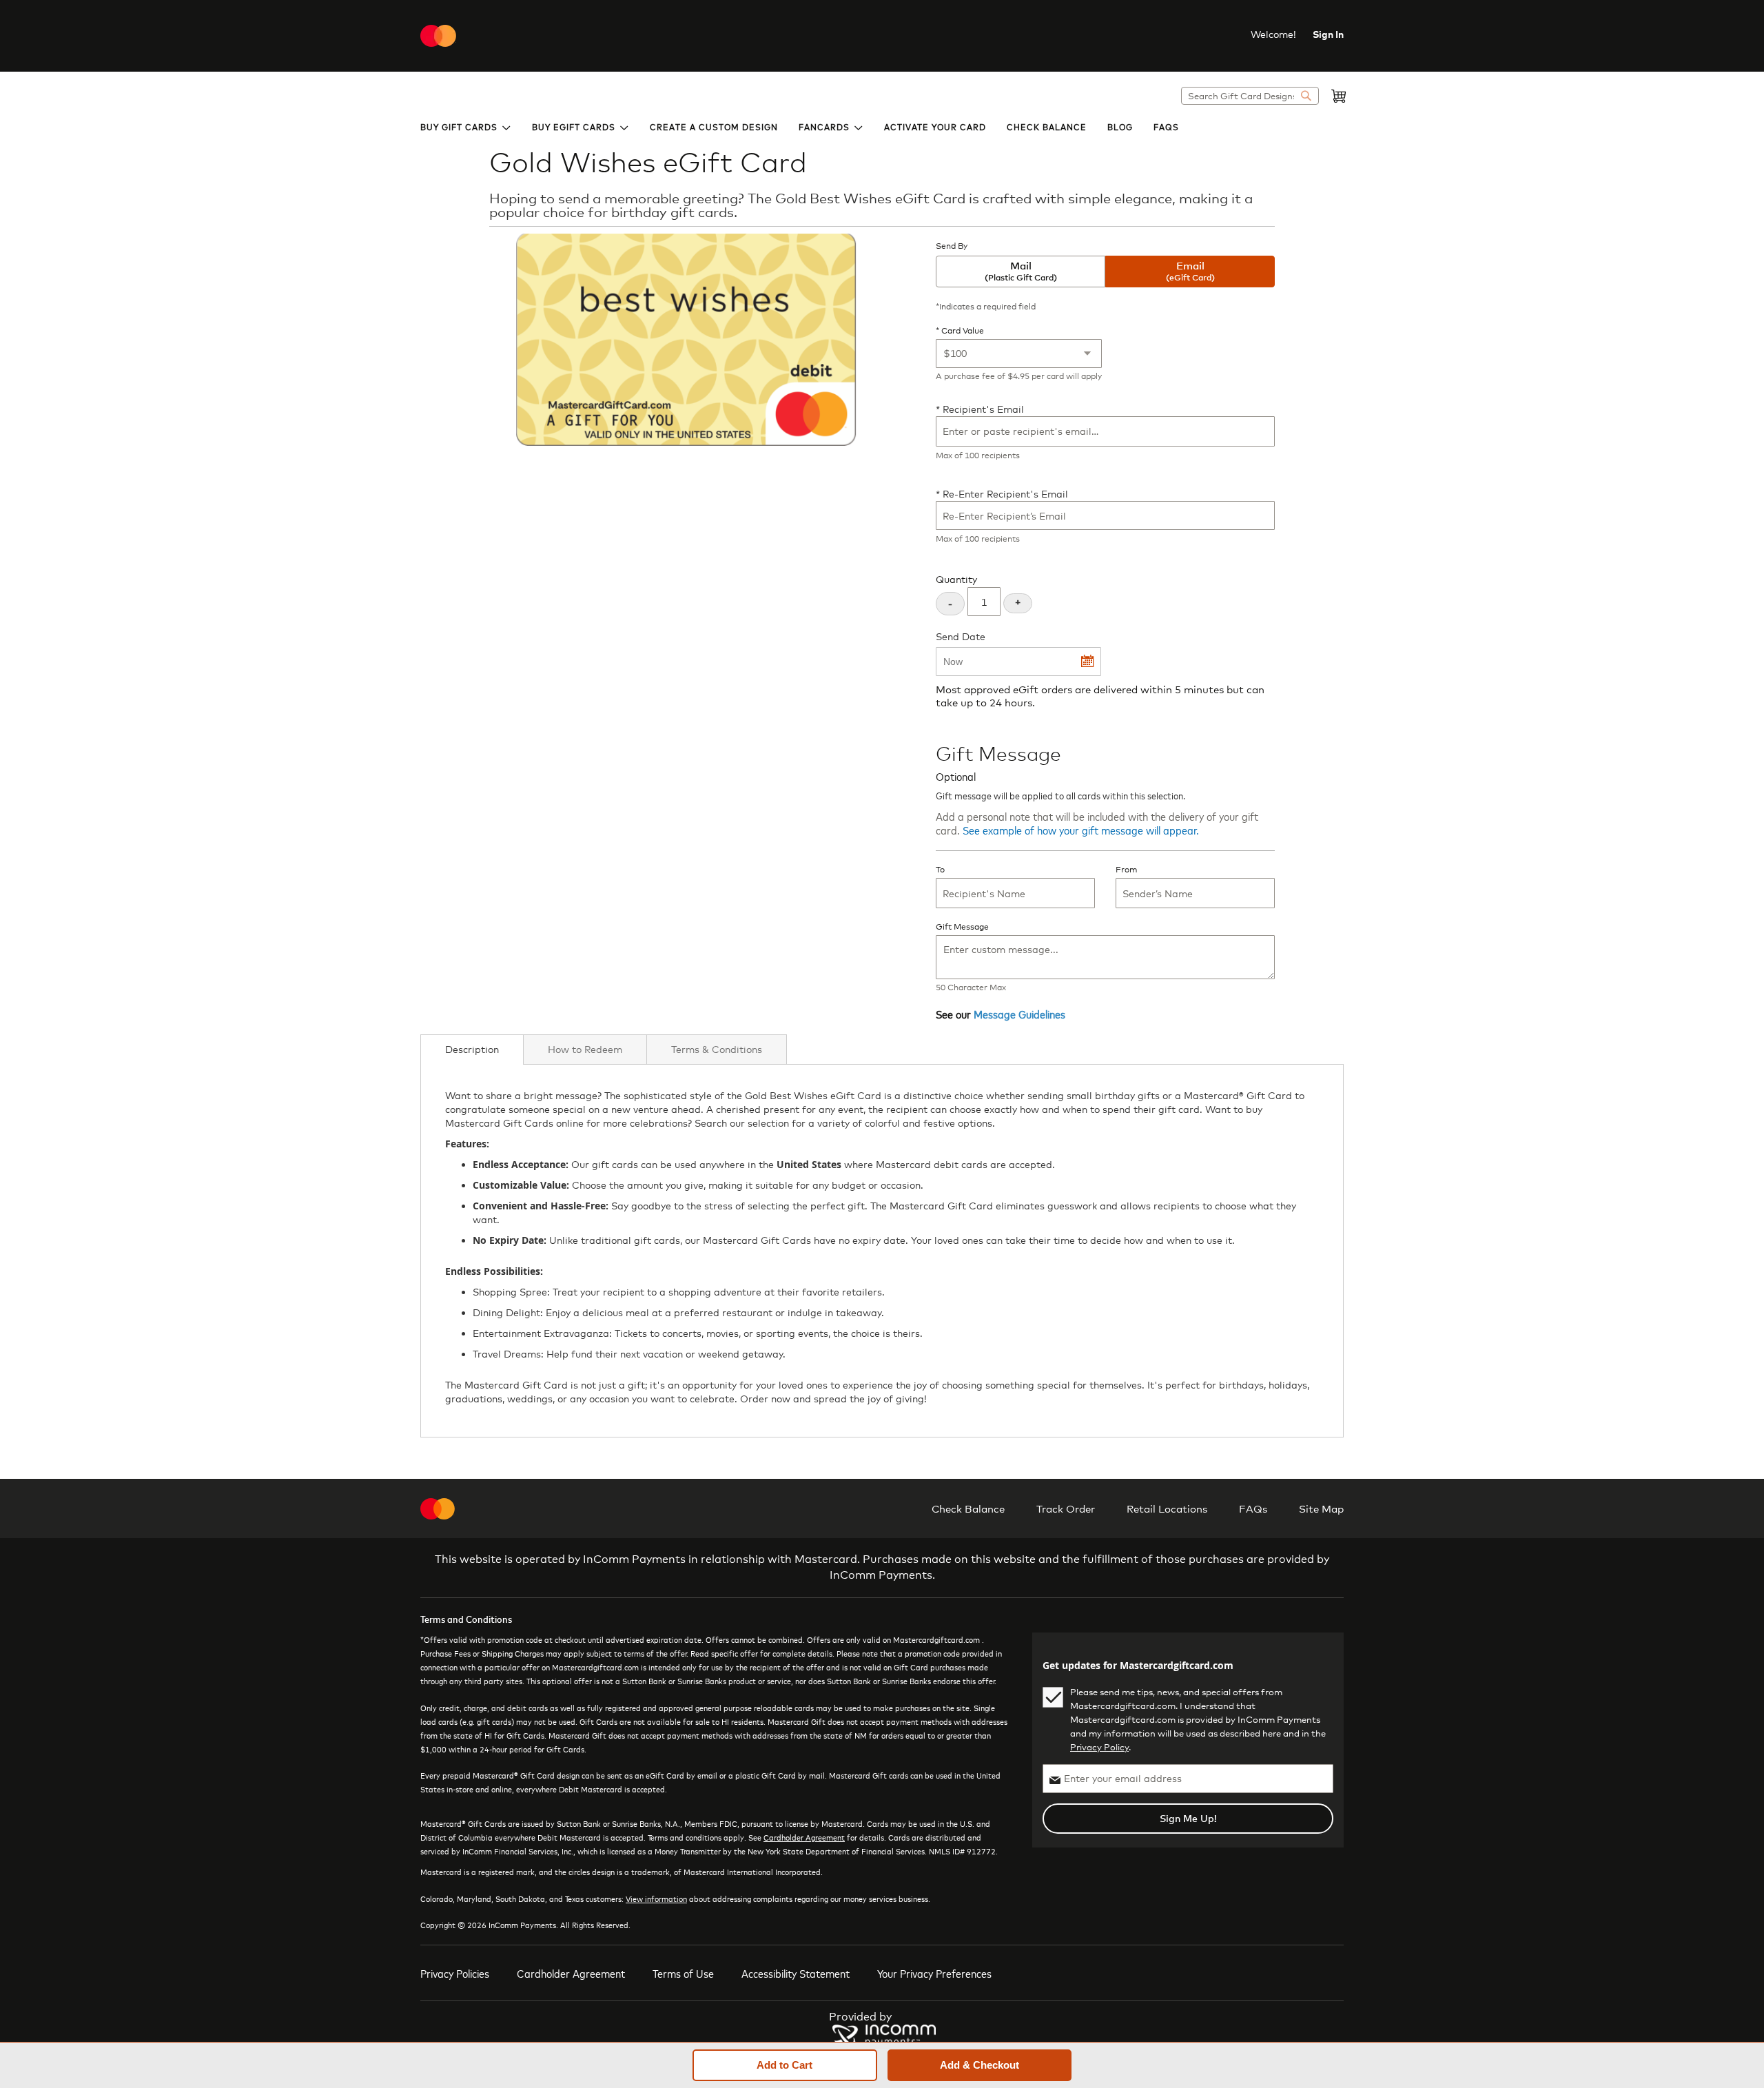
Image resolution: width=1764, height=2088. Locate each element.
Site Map (1321, 1508)
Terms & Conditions (717, 1049)
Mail (1021, 271)
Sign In (1328, 34)
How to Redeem (585, 1049)
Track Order (1066, 1508)
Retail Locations (1167, 1508)
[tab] (472, 1050)
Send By (952, 246)
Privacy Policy (1099, 1747)
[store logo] (438, 36)
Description (472, 1049)
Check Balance (968, 1508)
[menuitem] (466, 126)
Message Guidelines (1019, 1014)
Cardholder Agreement (804, 1837)
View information (656, 1898)
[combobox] (1250, 96)
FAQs (1253, 1508)
